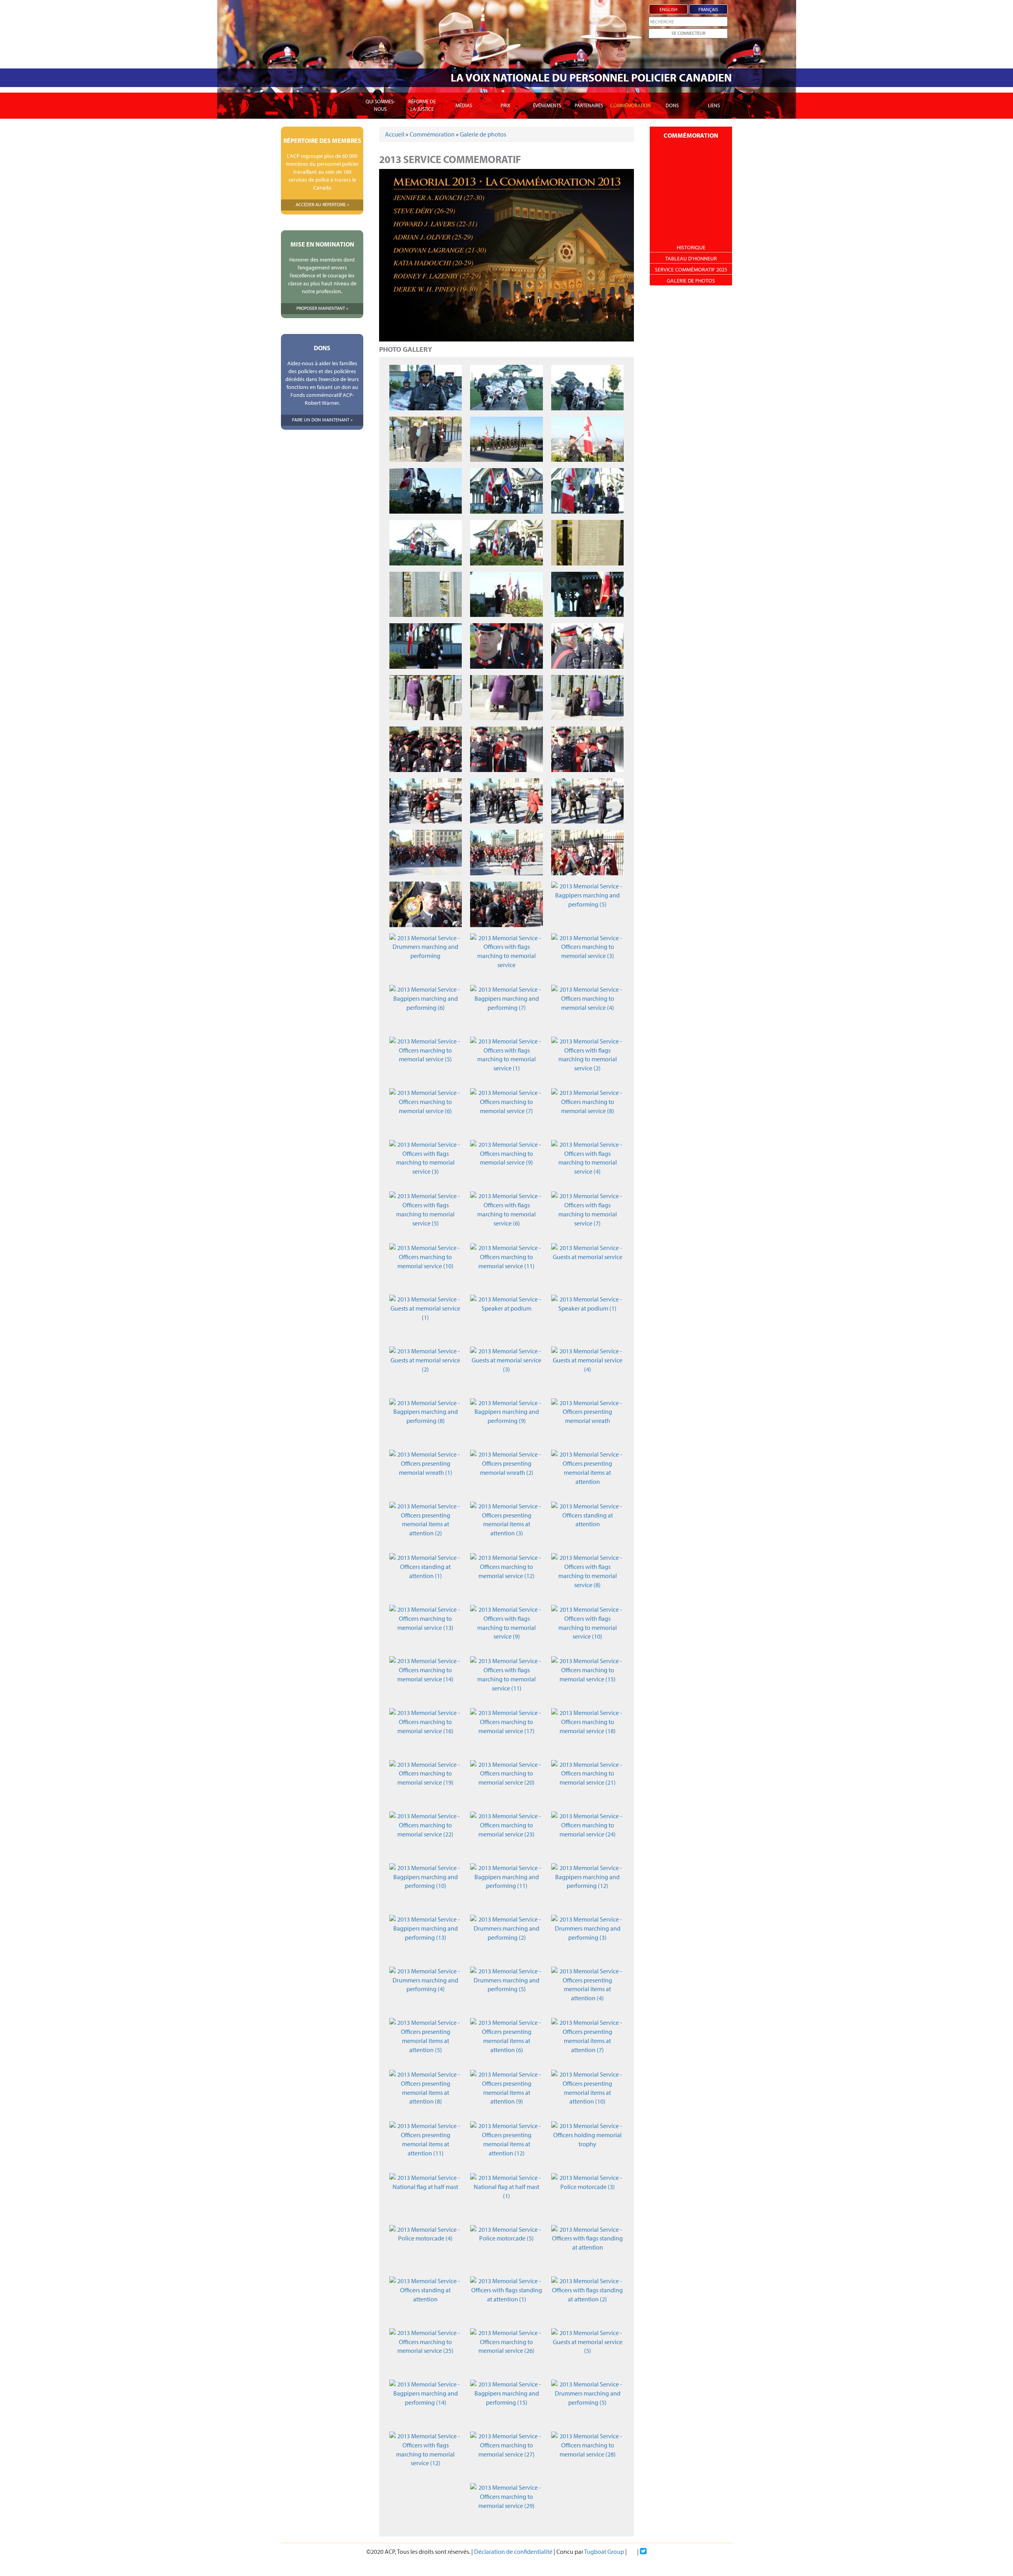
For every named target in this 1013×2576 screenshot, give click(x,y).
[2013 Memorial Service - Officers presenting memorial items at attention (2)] (426, 1524)
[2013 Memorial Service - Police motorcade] (426, 388)
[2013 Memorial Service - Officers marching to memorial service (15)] (587, 1679)
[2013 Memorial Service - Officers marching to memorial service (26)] (506, 2351)
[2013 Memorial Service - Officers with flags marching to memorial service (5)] (426, 1214)
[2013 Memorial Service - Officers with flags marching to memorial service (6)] (506, 1214)
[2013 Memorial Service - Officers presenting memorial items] (426, 801)
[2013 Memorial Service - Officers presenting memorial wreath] (587, 1421)
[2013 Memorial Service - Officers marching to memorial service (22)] (426, 1834)
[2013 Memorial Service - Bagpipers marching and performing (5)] (587, 904)
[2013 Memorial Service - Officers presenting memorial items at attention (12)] (506, 2144)
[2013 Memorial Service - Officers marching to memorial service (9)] (506, 1163)
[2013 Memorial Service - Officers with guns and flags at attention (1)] (426, 646)
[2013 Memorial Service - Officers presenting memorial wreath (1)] (426, 1473)
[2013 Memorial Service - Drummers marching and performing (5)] (506, 1989)
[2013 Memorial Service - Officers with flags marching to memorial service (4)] (587, 1163)
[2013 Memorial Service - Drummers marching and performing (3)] (587, 1938)
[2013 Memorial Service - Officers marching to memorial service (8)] (587, 1111)
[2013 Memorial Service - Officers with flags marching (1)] (587, 491)
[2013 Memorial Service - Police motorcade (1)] (506, 388)
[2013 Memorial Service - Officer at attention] (426, 439)
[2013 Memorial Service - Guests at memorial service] (587, 1266)
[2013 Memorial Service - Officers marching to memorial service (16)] (426, 1731)
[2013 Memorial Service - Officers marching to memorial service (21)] (587, 1783)
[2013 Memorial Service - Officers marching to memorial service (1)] (506, 749)
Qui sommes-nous (380, 105)
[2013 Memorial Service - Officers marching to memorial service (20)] (506, 1783)
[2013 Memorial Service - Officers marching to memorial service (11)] (506, 1266)
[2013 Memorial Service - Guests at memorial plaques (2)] (587, 698)
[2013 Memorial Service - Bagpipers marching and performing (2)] (587, 853)
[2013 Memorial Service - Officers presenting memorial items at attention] (587, 1473)
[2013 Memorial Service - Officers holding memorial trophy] (587, 2144)
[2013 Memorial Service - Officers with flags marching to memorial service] (506, 956)
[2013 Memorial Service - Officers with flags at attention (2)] (506, 595)
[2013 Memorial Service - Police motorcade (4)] (426, 2248)
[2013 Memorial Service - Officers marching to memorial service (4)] (587, 1008)
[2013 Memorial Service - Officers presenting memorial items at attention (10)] (587, 2093)
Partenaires (589, 105)
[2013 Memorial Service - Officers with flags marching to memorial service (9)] (506, 1628)
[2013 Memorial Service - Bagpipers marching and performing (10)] (426, 1886)
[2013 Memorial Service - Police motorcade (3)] (587, 2196)
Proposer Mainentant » (322, 308)
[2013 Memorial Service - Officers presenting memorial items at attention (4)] (587, 1989)
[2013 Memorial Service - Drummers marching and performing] (426, 956)
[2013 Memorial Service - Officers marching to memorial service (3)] (587, 956)
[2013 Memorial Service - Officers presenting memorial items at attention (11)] (426, 2144)
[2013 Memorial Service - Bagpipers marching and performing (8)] (426, 1421)
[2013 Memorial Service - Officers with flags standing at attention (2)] (587, 2299)
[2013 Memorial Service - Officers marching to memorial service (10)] (426, 1266)
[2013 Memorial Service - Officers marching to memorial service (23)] (506, 1834)
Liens (714, 105)
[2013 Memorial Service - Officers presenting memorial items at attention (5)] (426, 2041)
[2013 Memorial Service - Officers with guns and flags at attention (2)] (506, 646)
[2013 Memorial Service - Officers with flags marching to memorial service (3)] (426, 1163)
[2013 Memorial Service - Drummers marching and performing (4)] (426, 1989)
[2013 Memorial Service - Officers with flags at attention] (426, 543)
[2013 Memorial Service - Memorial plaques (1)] (426, 595)
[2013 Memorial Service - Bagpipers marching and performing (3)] (426, 904)
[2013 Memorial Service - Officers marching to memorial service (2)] (587, 749)
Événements (547, 105)
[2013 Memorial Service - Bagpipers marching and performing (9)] (506, 1421)
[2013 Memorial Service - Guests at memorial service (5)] (587, 2351)
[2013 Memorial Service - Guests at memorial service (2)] (426, 1369)
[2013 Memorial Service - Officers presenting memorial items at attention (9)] (506, 2093)
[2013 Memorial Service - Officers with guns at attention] (587, 646)
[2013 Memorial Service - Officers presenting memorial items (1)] (506, 801)
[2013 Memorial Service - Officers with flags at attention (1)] (506, 543)
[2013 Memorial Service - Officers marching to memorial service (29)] (506, 2506)
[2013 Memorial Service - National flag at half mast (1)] (506, 2196)
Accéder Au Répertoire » (322, 204)
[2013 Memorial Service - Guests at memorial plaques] (426, 698)
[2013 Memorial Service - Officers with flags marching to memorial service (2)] (587, 1059)
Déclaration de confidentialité (513, 2551)
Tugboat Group (604, 2551)
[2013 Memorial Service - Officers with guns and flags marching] (506, 439)
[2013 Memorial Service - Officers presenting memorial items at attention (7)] (587, 2041)
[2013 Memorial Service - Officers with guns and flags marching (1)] (587, 439)
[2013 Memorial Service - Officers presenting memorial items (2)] (587, 801)
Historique (691, 247)
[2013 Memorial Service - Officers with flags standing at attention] (587, 2248)
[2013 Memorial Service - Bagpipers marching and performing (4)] (506, 904)
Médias (464, 105)
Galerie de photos (483, 134)
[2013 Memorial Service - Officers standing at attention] (587, 1524)
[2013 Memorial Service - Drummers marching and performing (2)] (506, 1938)
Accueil (395, 134)
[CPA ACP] (322, 85)
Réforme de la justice (422, 105)
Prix (505, 105)
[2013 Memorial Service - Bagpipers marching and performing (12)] (587, 1886)
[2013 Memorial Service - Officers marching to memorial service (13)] (426, 1628)
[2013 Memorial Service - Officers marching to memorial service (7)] (506, 1111)
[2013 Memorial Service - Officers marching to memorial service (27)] (506, 2454)
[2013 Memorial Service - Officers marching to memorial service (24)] (587, 1834)
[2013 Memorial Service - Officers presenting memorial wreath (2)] (506, 1473)
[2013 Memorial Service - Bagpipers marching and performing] (426, 853)
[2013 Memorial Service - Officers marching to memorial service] (426, 749)
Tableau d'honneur (691, 258)
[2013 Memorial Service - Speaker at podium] (506, 1317)
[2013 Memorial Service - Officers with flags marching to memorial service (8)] (587, 1576)
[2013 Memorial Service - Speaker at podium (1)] (587, 1317)
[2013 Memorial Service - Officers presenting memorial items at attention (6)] (506, 2041)
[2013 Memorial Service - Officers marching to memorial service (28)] (587, 2454)
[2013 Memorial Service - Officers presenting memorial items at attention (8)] (426, 2093)
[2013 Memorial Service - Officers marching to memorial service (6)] (426, 1111)
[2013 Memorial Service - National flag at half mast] (426, 2196)
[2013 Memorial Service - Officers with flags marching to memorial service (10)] (587, 1628)
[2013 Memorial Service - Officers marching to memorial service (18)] (587, 1731)
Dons (672, 105)
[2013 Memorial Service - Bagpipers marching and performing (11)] (506, 1886)
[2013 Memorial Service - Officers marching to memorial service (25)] (426, 2351)
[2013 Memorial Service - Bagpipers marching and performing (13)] (426, 1938)
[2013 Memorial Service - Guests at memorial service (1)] (426, 1317)
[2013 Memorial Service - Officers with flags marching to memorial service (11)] (506, 1679)
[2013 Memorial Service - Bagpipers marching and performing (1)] (506, 853)
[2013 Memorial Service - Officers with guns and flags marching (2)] (426, 491)
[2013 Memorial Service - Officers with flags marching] (506, 491)
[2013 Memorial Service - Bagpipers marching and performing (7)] (506, 1008)
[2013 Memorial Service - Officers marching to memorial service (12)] (506, 1576)
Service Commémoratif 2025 (691, 269)
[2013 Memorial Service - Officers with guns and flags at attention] (587, 595)
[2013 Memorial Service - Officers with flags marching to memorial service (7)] (587, 1214)
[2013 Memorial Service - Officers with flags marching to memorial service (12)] (426, 2454)
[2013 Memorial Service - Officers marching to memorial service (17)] (506, 1731)
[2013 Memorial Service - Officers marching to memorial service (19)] (426, 1783)
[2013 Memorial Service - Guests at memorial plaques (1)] (506, 698)
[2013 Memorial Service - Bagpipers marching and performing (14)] (426, 2402)
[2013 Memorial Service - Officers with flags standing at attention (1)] (506, 2299)
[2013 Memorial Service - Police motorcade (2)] (587, 388)
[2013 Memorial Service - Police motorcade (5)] (506, 2248)
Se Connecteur (688, 33)
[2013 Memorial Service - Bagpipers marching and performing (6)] (426, 1008)
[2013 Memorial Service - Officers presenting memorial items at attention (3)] (506, 1524)
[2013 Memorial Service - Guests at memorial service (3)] (506, 1369)
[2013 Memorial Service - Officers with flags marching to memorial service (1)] (506, 1059)
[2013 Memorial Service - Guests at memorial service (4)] (587, 1369)
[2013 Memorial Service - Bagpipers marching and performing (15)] (506, 2402)
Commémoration (631, 105)
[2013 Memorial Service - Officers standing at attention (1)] (426, 1576)
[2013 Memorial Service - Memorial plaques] (587, 543)
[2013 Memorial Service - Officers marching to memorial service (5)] (426, 1059)
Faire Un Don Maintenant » (322, 420)
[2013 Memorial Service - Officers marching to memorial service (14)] (426, 1679)
